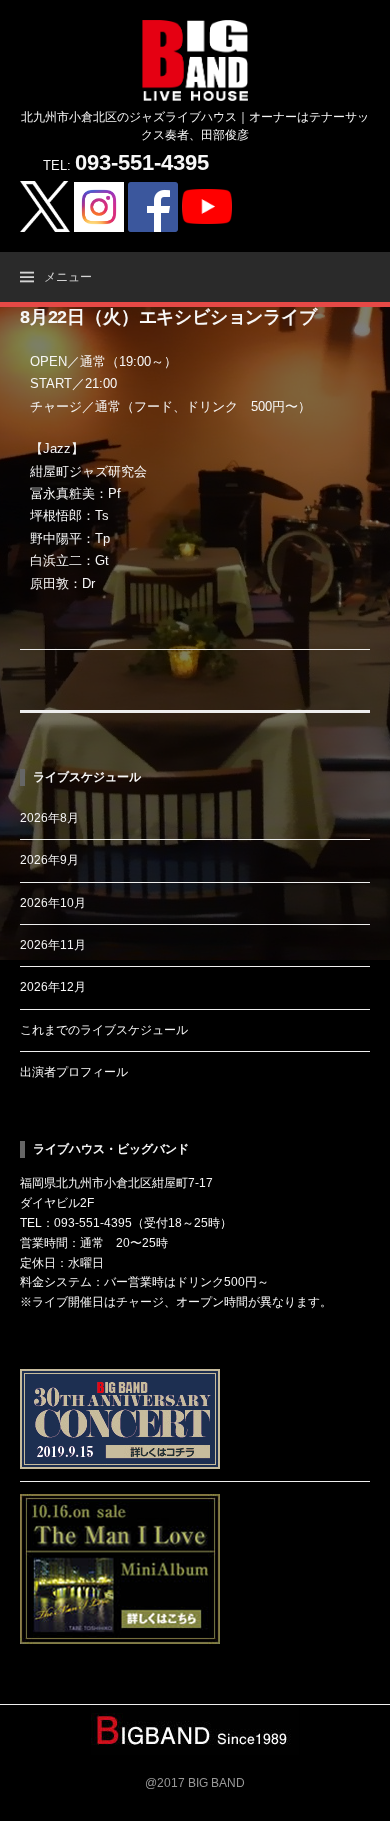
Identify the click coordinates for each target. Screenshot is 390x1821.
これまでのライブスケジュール (104, 1030)
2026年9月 (49, 860)
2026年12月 (53, 987)
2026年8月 (49, 818)
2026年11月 (53, 945)
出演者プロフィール (74, 1072)
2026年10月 (53, 903)
